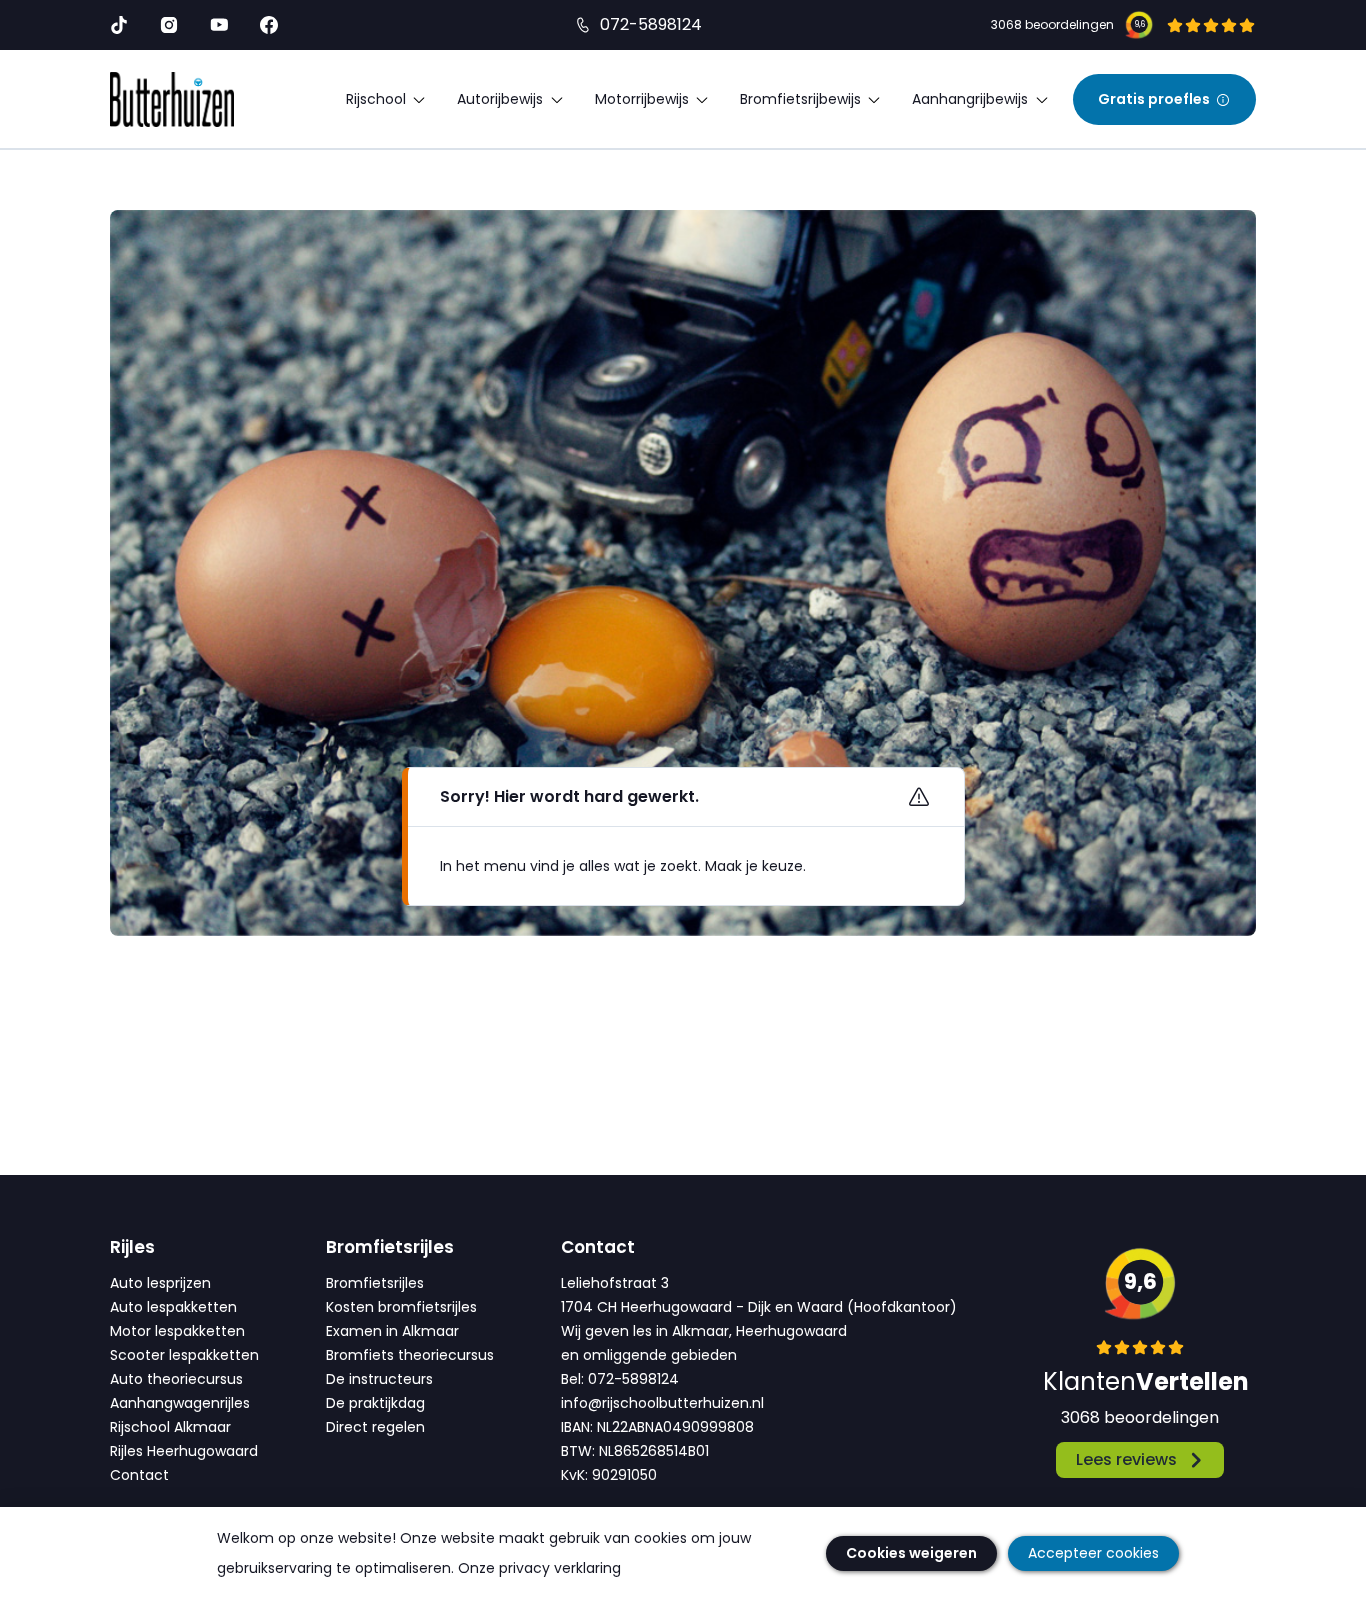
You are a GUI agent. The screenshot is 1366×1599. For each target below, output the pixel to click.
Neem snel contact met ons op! (546, 883)
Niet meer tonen (877, 883)
